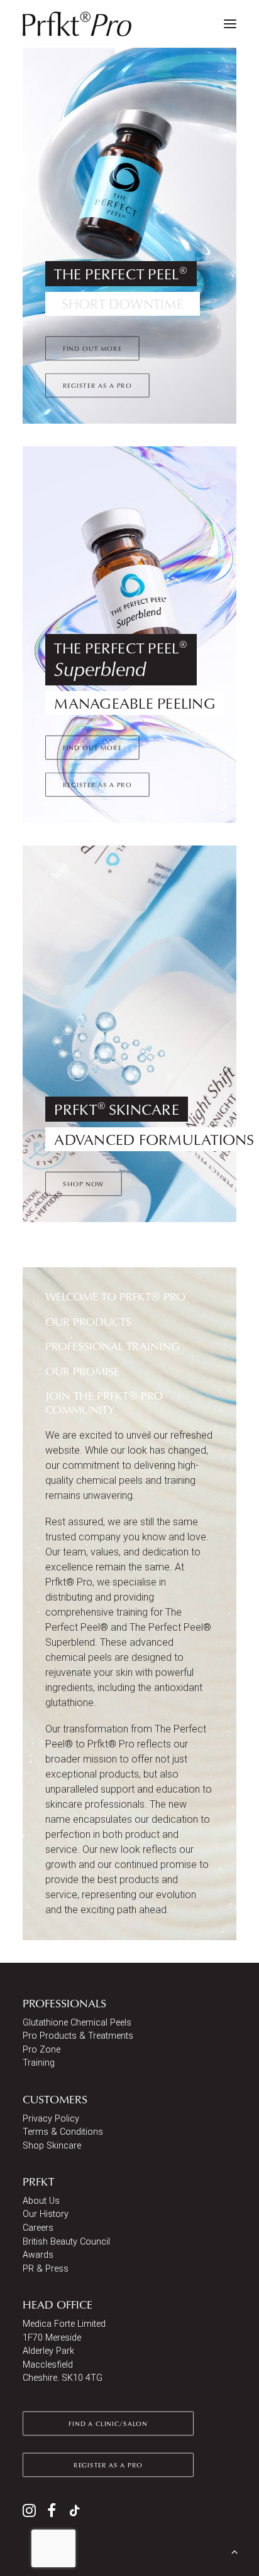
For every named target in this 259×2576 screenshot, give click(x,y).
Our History (46, 2214)
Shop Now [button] (84, 1184)
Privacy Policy (51, 2119)
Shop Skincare (52, 2146)
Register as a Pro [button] (97, 385)
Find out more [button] (92, 348)
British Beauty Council (66, 2242)
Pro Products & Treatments (78, 2036)
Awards (38, 2255)
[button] (230, 24)
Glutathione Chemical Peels (77, 2023)
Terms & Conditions (63, 2132)
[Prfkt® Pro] (78, 24)
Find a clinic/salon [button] (108, 2423)
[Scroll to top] (234, 2551)
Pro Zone (41, 2050)
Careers (38, 2228)
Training (39, 2063)
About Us (41, 2201)
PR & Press (46, 2269)
